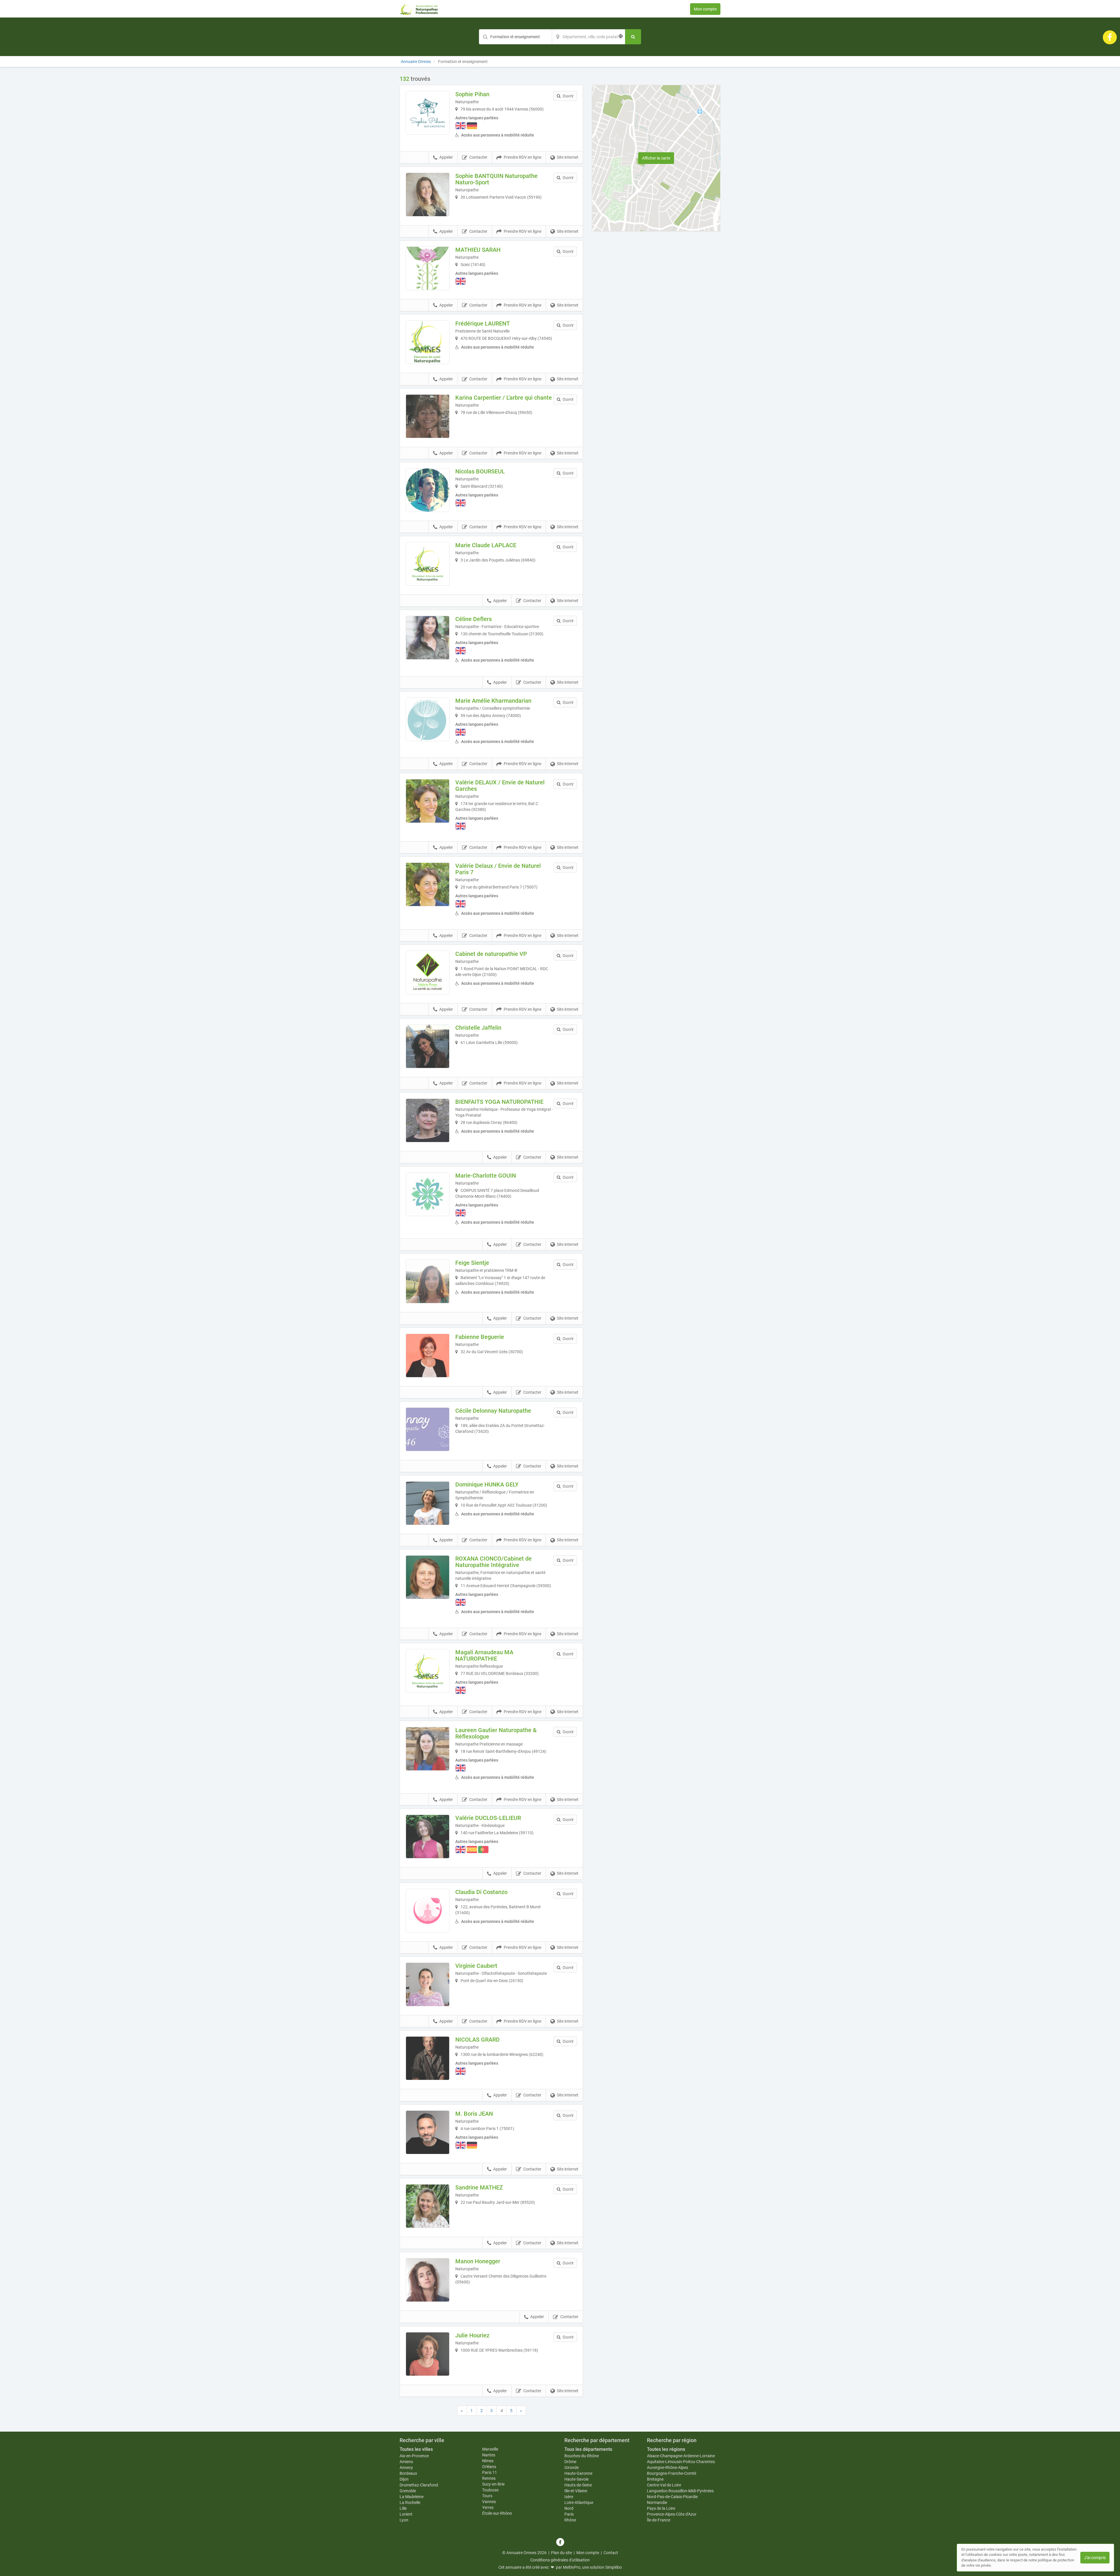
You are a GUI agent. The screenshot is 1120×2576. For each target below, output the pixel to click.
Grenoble (408, 2491)
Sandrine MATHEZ (479, 2187)
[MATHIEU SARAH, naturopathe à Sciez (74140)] (428, 268)
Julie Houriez (472, 2335)
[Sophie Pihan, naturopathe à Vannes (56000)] (428, 113)
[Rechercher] (633, 37)
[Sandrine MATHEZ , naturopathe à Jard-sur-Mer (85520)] (428, 2206)
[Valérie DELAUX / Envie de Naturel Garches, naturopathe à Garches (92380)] (428, 801)
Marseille (490, 2449)
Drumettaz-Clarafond (419, 2485)
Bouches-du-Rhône (582, 2456)
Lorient (406, 2514)
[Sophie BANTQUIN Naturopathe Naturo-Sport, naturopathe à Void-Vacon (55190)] (428, 195)
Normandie (657, 2502)
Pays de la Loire (661, 2508)
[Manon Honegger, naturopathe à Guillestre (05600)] (428, 2280)
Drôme (570, 2462)
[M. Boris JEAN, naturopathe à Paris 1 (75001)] (428, 2132)
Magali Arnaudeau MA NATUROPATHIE (484, 1655)
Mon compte (705, 9)
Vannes (489, 2502)
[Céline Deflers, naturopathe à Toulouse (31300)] (428, 638)
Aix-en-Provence (414, 2456)
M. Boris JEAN (474, 2114)
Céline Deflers (474, 619)
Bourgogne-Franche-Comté (672, 2473)
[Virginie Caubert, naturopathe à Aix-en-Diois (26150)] (428, 1984)
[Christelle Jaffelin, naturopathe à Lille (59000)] (428, 1046)
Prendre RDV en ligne (523, 157)
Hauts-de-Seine (578, 2485)
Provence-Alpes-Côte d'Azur (672, 2514)
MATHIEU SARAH (478, 250)
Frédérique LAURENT (483, 323)
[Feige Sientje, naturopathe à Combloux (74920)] (428, 1281)
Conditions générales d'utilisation (560, 2560)
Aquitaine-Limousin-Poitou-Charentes (681, 2462)
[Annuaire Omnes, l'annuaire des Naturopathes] (419, 9)
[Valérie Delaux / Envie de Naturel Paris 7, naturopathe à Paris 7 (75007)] (428, 884)
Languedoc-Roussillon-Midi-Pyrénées (680, 2491)
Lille (403, 2508)
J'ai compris (1095, 2558)
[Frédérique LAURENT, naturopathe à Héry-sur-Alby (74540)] (428, 342)
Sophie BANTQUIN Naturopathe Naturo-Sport (496, 179)
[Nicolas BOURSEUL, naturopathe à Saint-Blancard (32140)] (428, 490)
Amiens (406, 2462)
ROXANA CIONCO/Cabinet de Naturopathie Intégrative (494, 1562)
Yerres (488, 2507)
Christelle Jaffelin (478, 1028)
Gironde (572, 2467)
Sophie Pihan (472, 94)
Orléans (489, 2467)
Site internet (568, 157)
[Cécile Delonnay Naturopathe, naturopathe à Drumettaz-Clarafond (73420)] (428, 1429)
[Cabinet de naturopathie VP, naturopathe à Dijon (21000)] (428, 973)
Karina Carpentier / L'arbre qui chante (504, 398)
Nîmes (488, 2461)
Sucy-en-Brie (493, 2484)
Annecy (406, 2467)
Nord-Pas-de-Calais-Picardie (672, 2497)
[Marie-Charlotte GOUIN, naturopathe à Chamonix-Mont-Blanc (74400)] (428, 1194)
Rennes (489, 2478)
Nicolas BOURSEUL (480, 471)
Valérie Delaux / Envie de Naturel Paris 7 (498, 869)
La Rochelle (410, 2502)
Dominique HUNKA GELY (487, 1484)
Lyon (404, 2520)
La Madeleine (412, 2497)
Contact (611, 2553)
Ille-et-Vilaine (576, 2491)
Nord (569, 2508)
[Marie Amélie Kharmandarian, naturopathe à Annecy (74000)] (428, 719)
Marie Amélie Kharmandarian (493, 701)
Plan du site (561, 2553)
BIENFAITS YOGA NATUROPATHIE (499, 1102)
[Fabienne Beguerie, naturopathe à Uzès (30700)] (428, 1356)
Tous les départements (588, 2449)
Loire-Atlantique (579, 2502)
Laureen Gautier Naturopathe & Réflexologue (496, 1733)
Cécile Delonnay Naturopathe (493, 1411)
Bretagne (655, 2479)
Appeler (446, 157)
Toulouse (490, 2490)
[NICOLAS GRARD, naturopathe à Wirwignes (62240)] (428, 2058)
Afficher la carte (656, 158)
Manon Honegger (478, 2261)
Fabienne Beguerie (480, 1337)
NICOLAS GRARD (477, 2040)
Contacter (478, 157)
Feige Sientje (472, 1263)
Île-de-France (659, 2520)
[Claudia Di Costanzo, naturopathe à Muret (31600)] (428, 1911)
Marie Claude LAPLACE (486, 545)
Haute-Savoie (576, 2479)
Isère (569, 2497)
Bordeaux (408, 2473)
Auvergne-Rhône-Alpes (667, 2467)
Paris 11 (490, 2472)
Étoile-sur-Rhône (497, 2513)
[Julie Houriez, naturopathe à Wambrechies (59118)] (428, 2354)
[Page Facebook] (1110, 37)
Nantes (489, 2455)
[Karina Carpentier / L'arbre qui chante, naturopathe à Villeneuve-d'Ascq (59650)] (428, 416)
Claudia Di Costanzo (481, 1892)
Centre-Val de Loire (664, 2485)
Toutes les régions (666, 2449)
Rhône (570, 2520)
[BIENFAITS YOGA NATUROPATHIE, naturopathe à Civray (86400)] (428, 1120)
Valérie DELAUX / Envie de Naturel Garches (500, 786)
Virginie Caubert (476, 1966)
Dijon (404, 2479)
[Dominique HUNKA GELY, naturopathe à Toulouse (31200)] (428, 1503)
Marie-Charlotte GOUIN (486, 1176)
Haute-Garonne (578, 2473)
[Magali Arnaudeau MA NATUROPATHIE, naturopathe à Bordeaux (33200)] (428, 1671)
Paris (569, 2514)
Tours (487, 2496)
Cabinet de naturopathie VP (491, 954)
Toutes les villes (416, 2449)
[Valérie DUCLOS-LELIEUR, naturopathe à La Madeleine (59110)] (428, 1837)
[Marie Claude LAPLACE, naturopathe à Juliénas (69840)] (428, 564)
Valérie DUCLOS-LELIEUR (488, 1818)
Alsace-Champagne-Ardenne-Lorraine (681, 2456)
